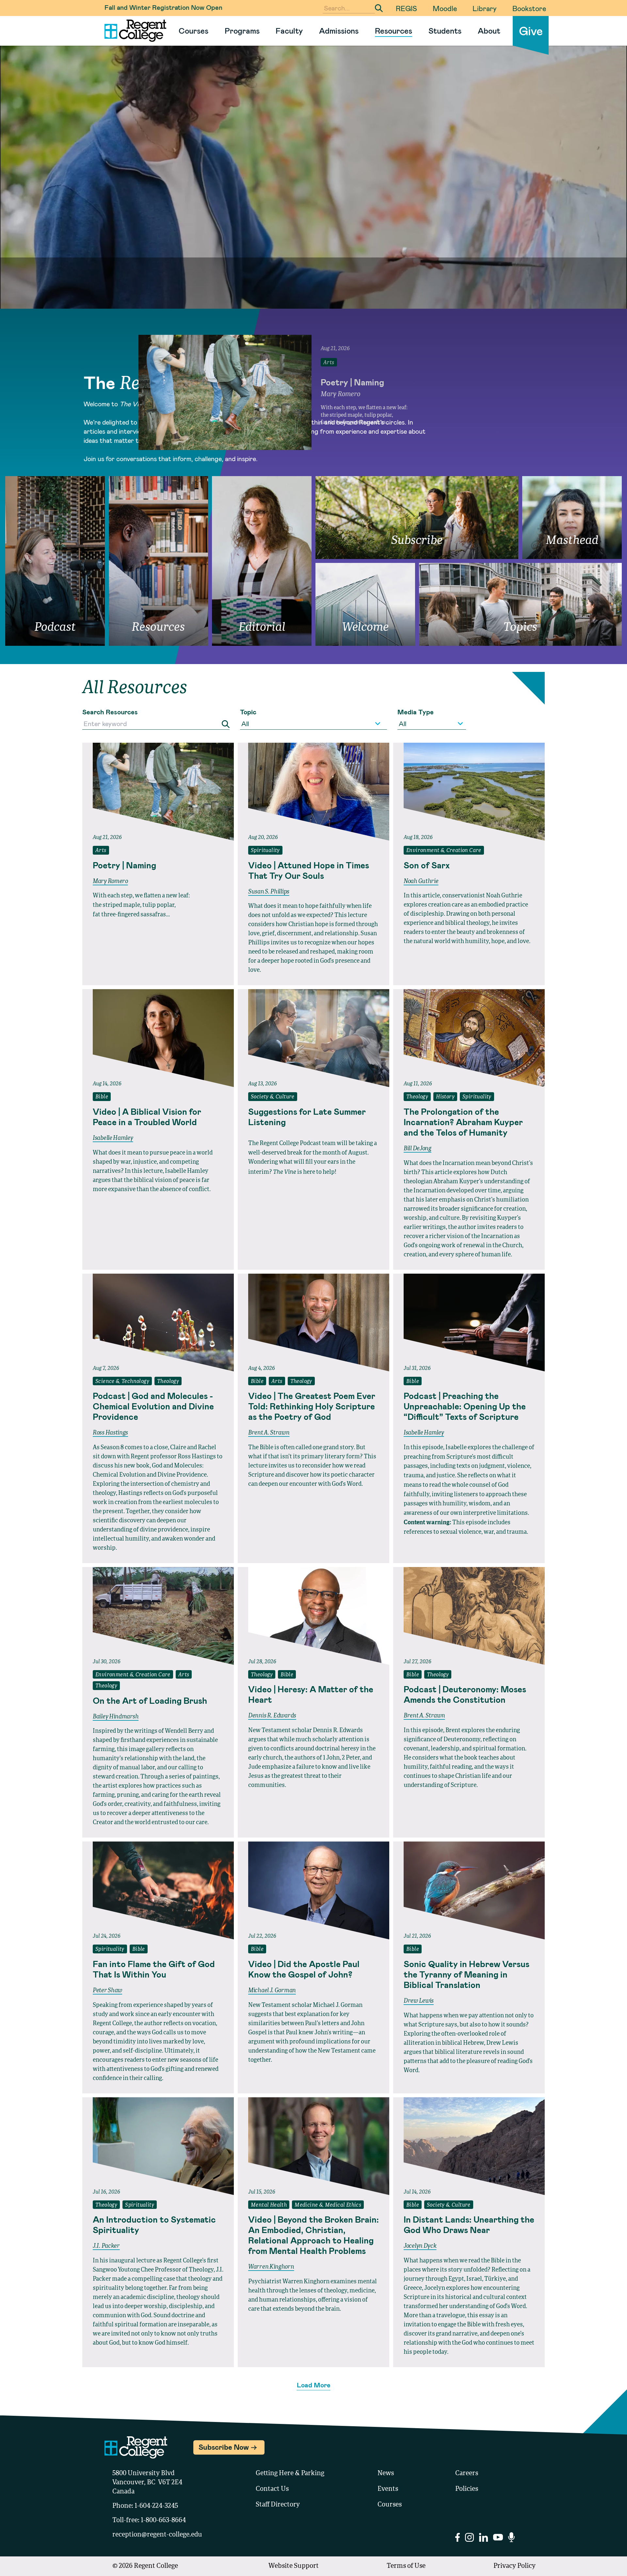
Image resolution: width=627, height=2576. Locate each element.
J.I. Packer (106, 2246)
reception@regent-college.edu (157, 2535)
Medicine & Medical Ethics (328, 2205)
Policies (467, 2489)
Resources (394, 31)
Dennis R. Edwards (272, 1716)
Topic (248, 712)
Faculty (289, 31)
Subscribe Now (224, 2447)
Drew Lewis (419, 2001)
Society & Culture (273, 1097)
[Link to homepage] (133, 31)
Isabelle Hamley (113, 1138)
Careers (467, 2474)
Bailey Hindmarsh (116, 1717)
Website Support (294, 2566)
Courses (193, 31)
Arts (101, 851)
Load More (314, 2385)
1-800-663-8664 (163, 2521)
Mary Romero (110, 881)
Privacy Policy (514, 2566)
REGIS (406, 8)
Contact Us (272, 2489)
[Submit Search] (379, 8)
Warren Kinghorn (271, 2267)
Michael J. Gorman (272, 1991)
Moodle (445, 8)
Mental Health (269, 2205)
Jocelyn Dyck (420, 2246)
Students (445, 31)
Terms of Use (406, 2566)
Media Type (416, 712)
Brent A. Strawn (269, 1433)
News (386, 2474)
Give (531, 31)
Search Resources (110, 712)
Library (485, 8)
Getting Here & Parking (290, 2474)
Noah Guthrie (421, 881)
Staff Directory (278, 2505)
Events (388, 2489)
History (445, 1097)
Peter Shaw (107, 1991)
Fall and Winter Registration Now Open (163, 7)
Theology (417, 1097)
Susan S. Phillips (269, 892)
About (489, 31)
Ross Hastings (110, 1433)
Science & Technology (122, 1382)
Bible (102, 1097)
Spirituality (265, 851)
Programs (242, 31)
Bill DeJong (418, 1149)
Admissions (339, 31)
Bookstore (529, 8)
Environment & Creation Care (444, 851)
